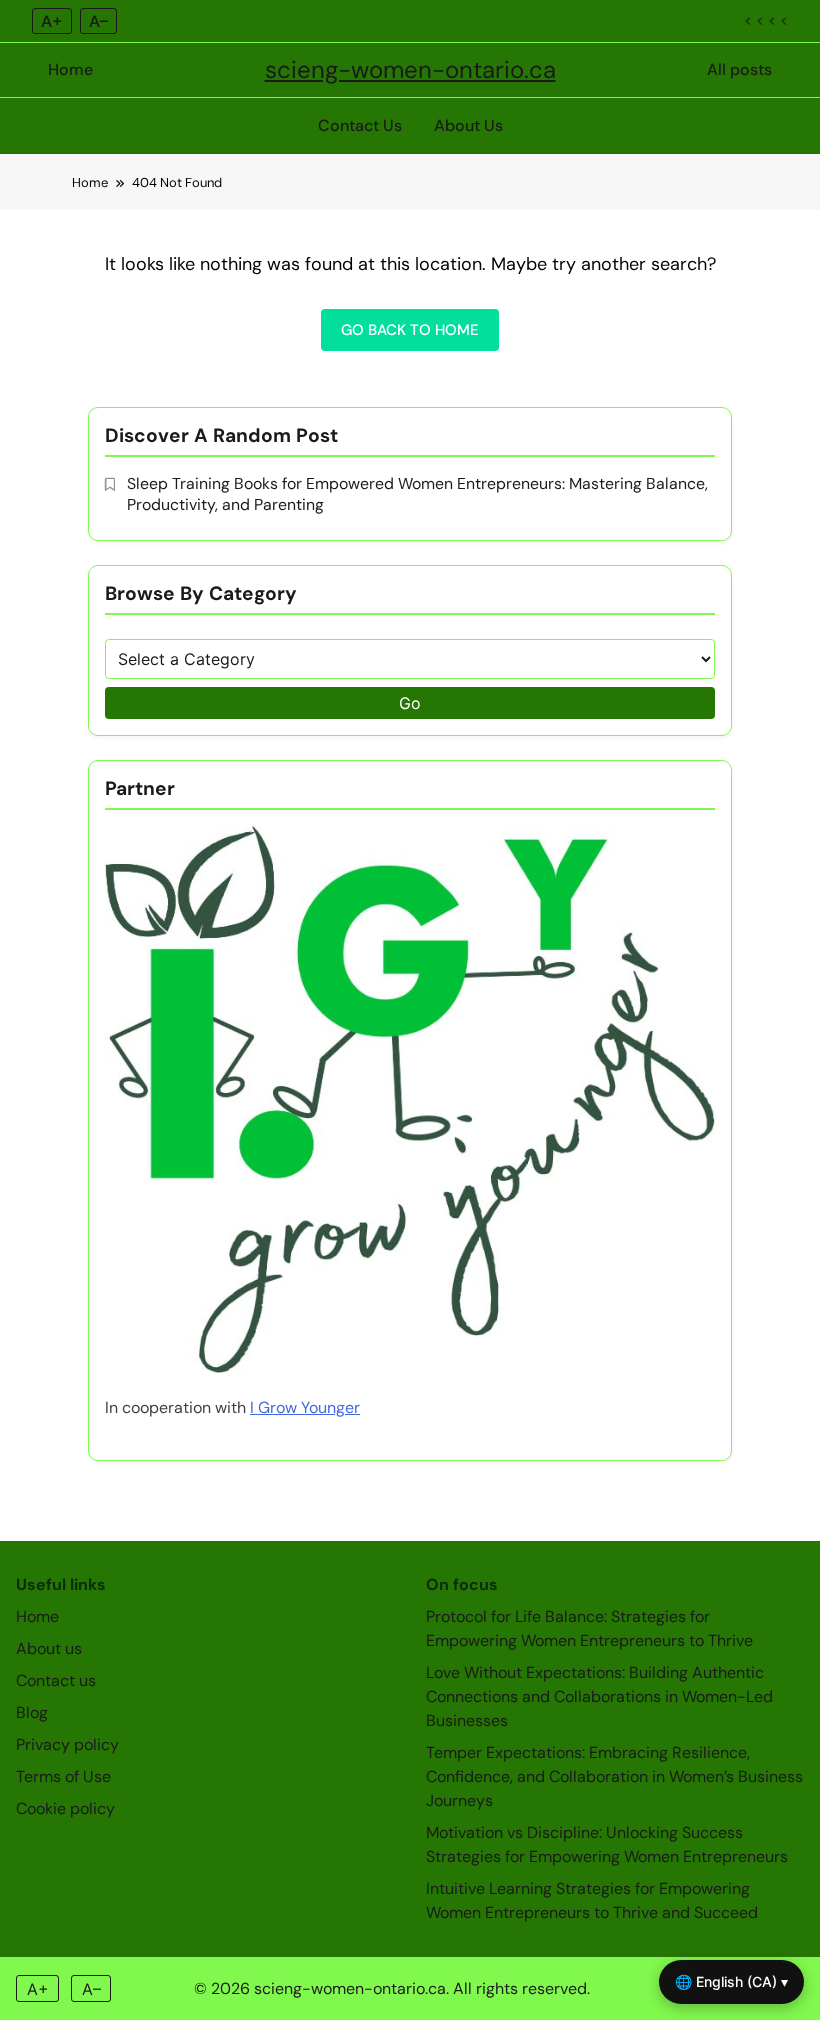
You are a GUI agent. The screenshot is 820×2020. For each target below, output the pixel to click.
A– (98, 21)
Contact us (56, 1680)
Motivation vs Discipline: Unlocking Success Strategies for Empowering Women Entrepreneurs (607, 1844)
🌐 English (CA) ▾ (731, 1981)
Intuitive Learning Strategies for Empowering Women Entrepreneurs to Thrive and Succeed (592, 1900)
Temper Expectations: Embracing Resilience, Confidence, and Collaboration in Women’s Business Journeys (614, 1776)
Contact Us (360, 125)
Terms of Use (63, 1776)
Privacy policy (67, 1744)
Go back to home (410, 330)
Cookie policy (65, 1808)
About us (49, 1648)
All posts (739, 69)
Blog (32, 1712)
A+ (52, 21)
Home (70, 69)
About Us (468, 125)
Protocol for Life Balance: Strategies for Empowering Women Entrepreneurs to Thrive (589, 1628)
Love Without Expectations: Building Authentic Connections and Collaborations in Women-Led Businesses (599, 1696)
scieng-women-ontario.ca (410, 69)
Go (410, 703)
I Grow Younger (305, 1407)
